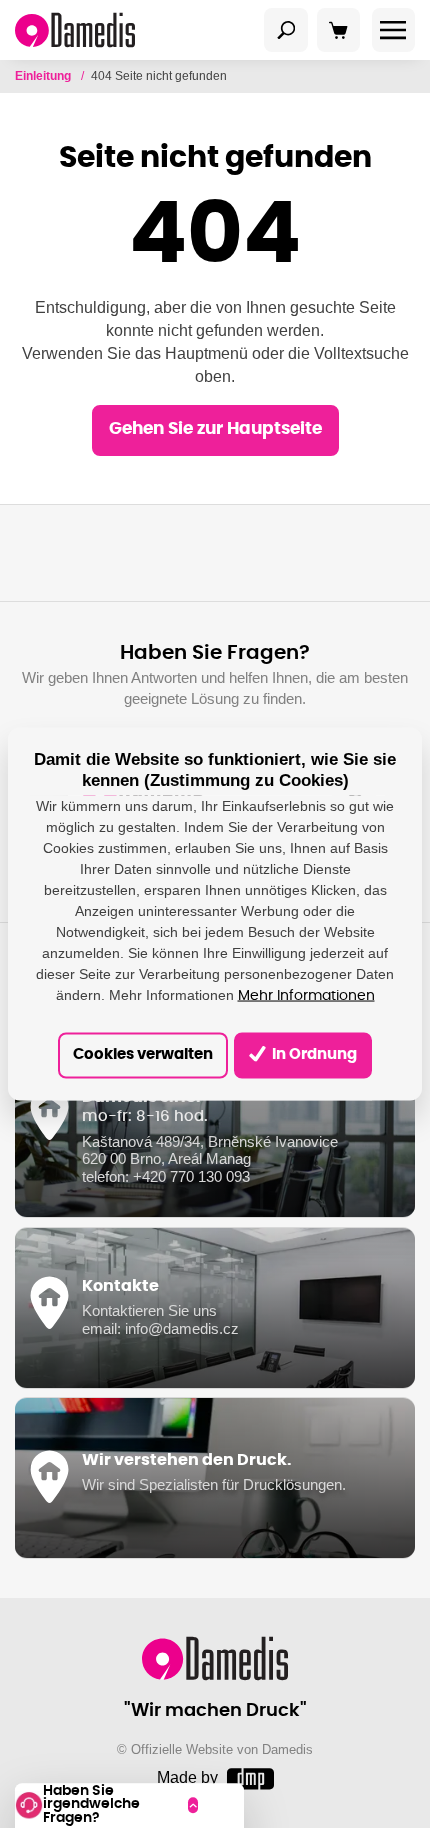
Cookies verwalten (143, 1054)
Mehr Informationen (306, 995)
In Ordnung (313, 1054)
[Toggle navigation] (286, 30)
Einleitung (44, 76)
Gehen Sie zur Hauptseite (215, 429)
